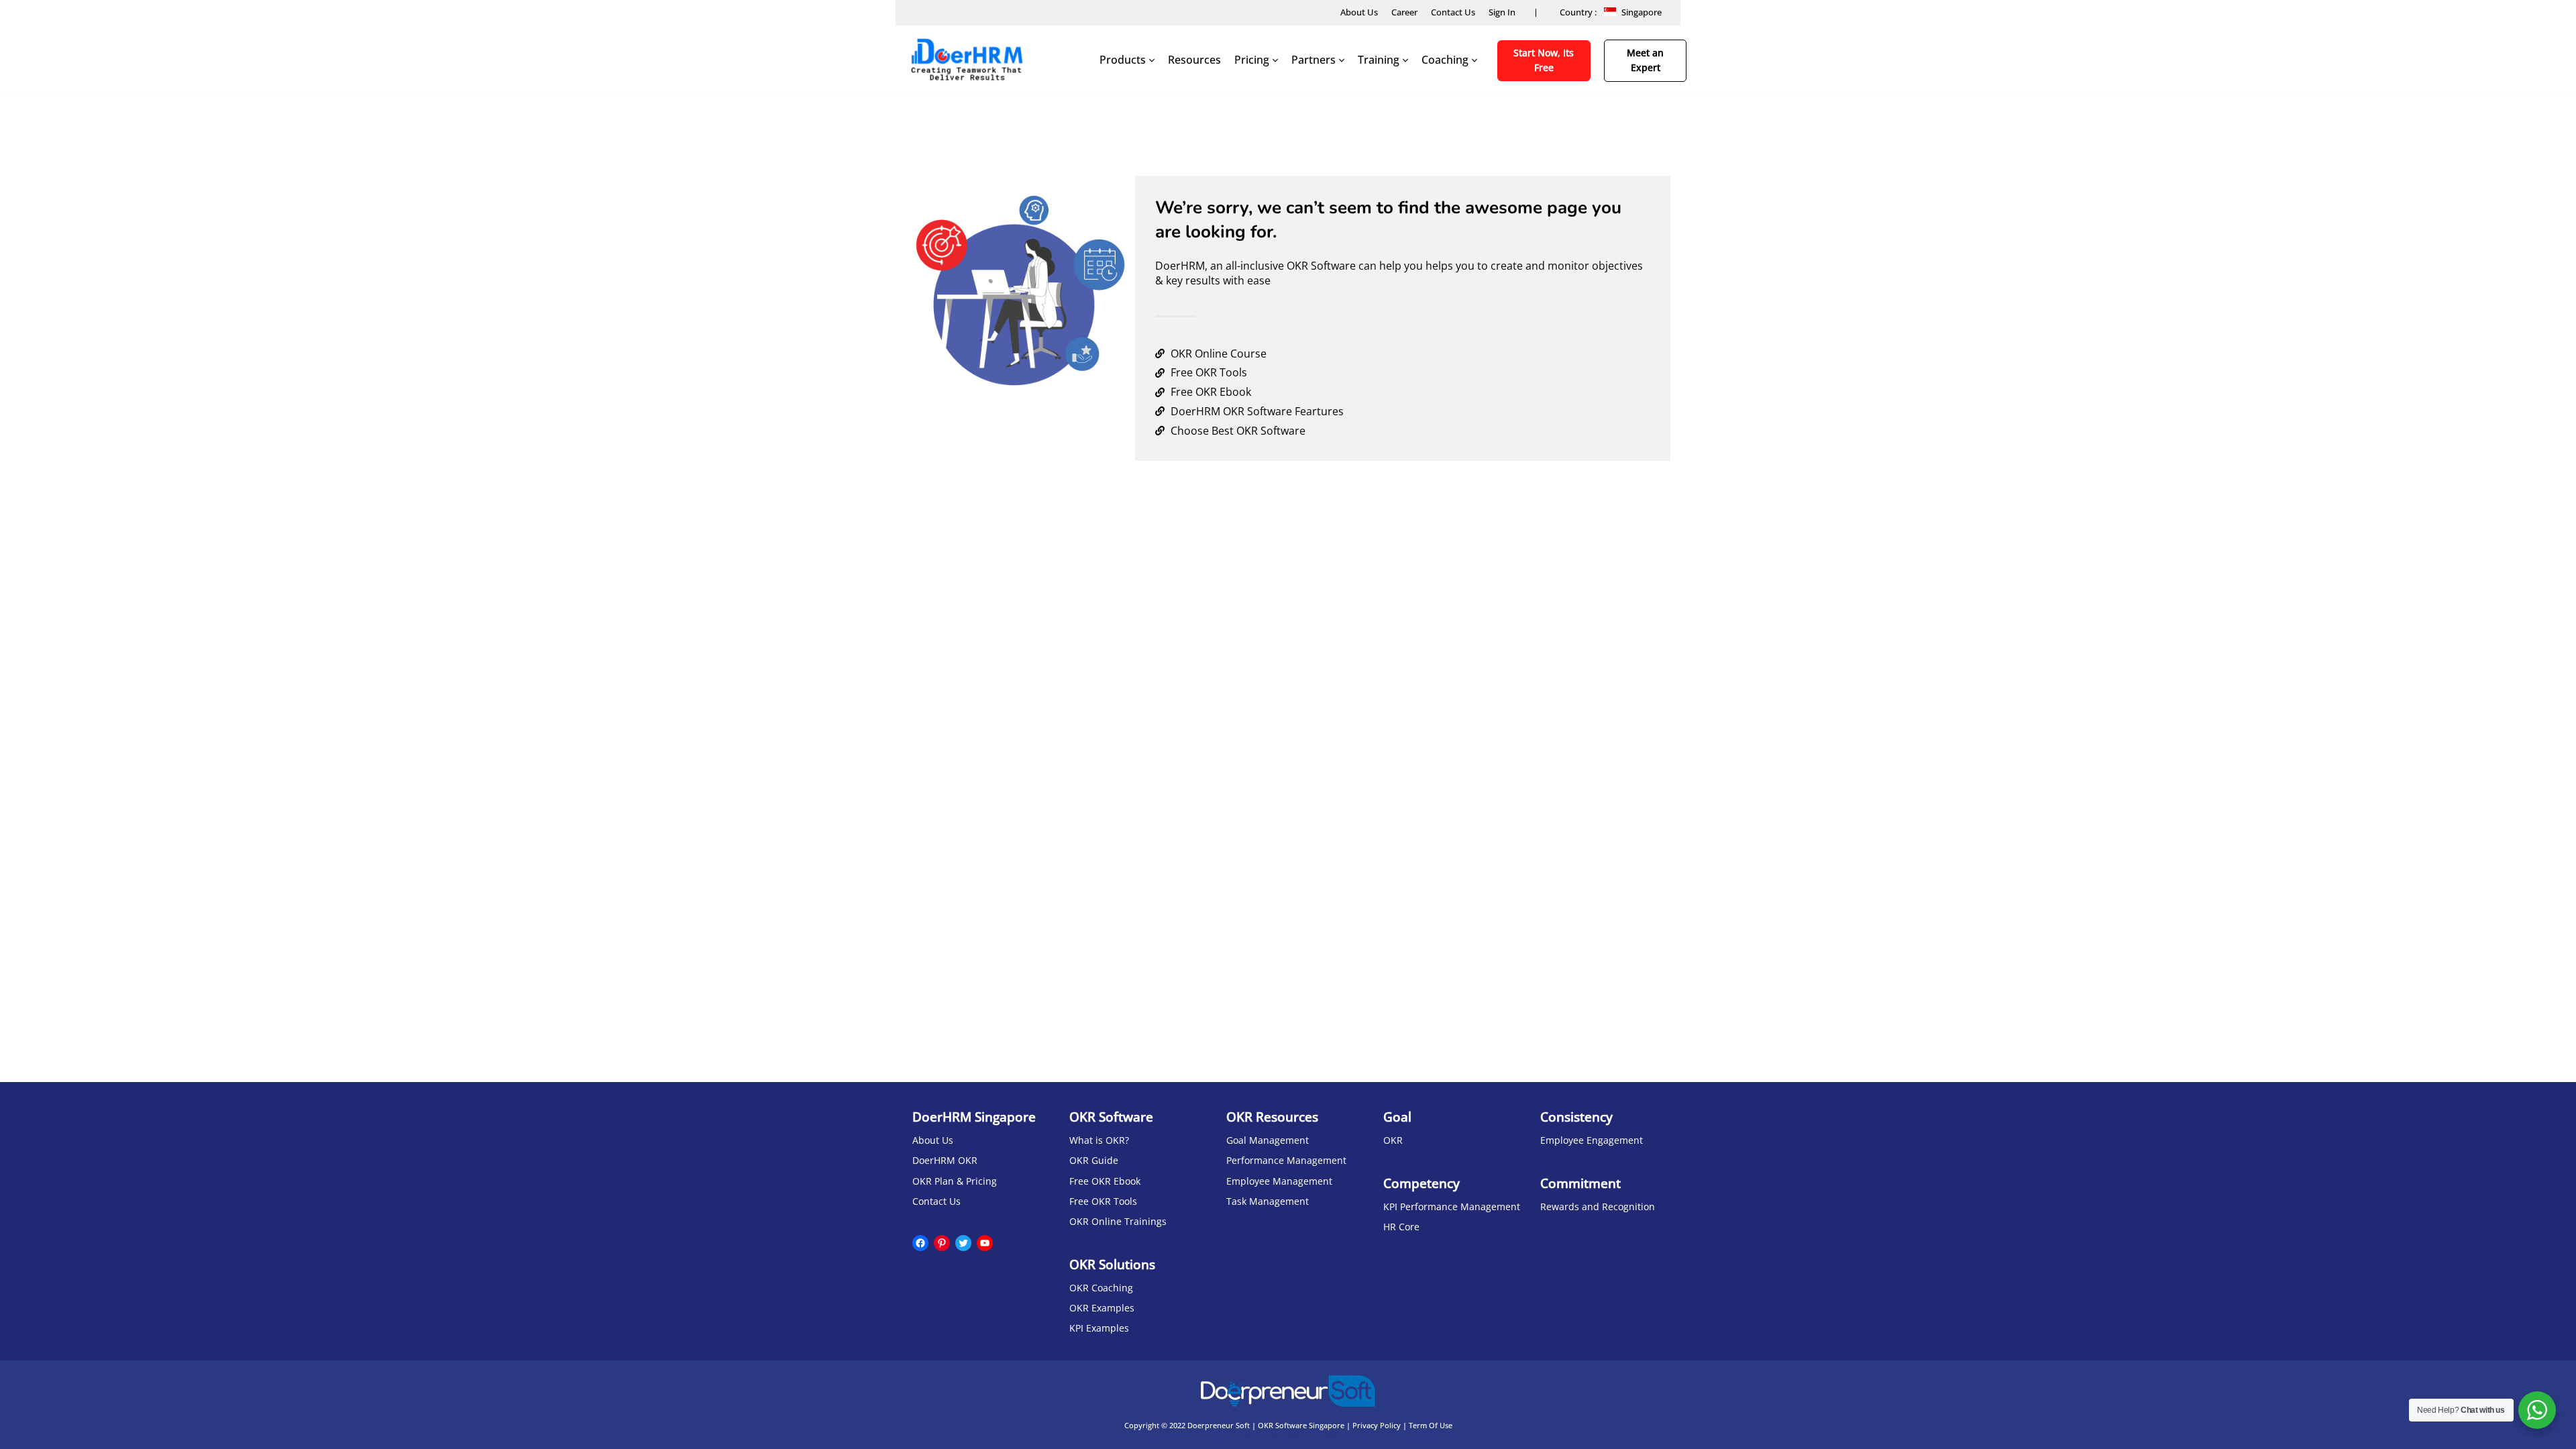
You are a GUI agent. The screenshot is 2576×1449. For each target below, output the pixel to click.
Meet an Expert (1645, 60)
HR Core (1401, 1227)
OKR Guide (1094, 1160)
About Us (1359, 12)
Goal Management (1268, 1140)
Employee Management (1279, 1181)
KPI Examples (1099, 1328)
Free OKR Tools (1103, 1201)
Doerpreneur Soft (1219, 1425)
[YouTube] (985, 1243)
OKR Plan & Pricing (955, 1181)
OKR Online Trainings (1118, 1221)
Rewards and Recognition (1598, 1206)
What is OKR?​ (1099, 1140)
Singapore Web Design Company (1288, 1435)
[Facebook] (920, 1243)
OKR (1393, 1140)
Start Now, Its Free (1544, 60)
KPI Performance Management (1452, 1206)
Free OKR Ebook (1105, 1181)
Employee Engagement (1592, 1140)
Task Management (1268, 1201)
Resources (1194, 60)
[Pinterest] (942, 1243)
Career (1404, 12)
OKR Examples (1102, 1308)
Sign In (1502, 12)
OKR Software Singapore (1301, 1425)
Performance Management (1286, 1160)
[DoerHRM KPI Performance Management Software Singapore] (966, 60)
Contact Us (1453, 12)
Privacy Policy (1377, 1425)
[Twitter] (963, 1243)
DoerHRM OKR (945, 1160)
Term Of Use (1431, 1425)
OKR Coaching (1101, 1288)
